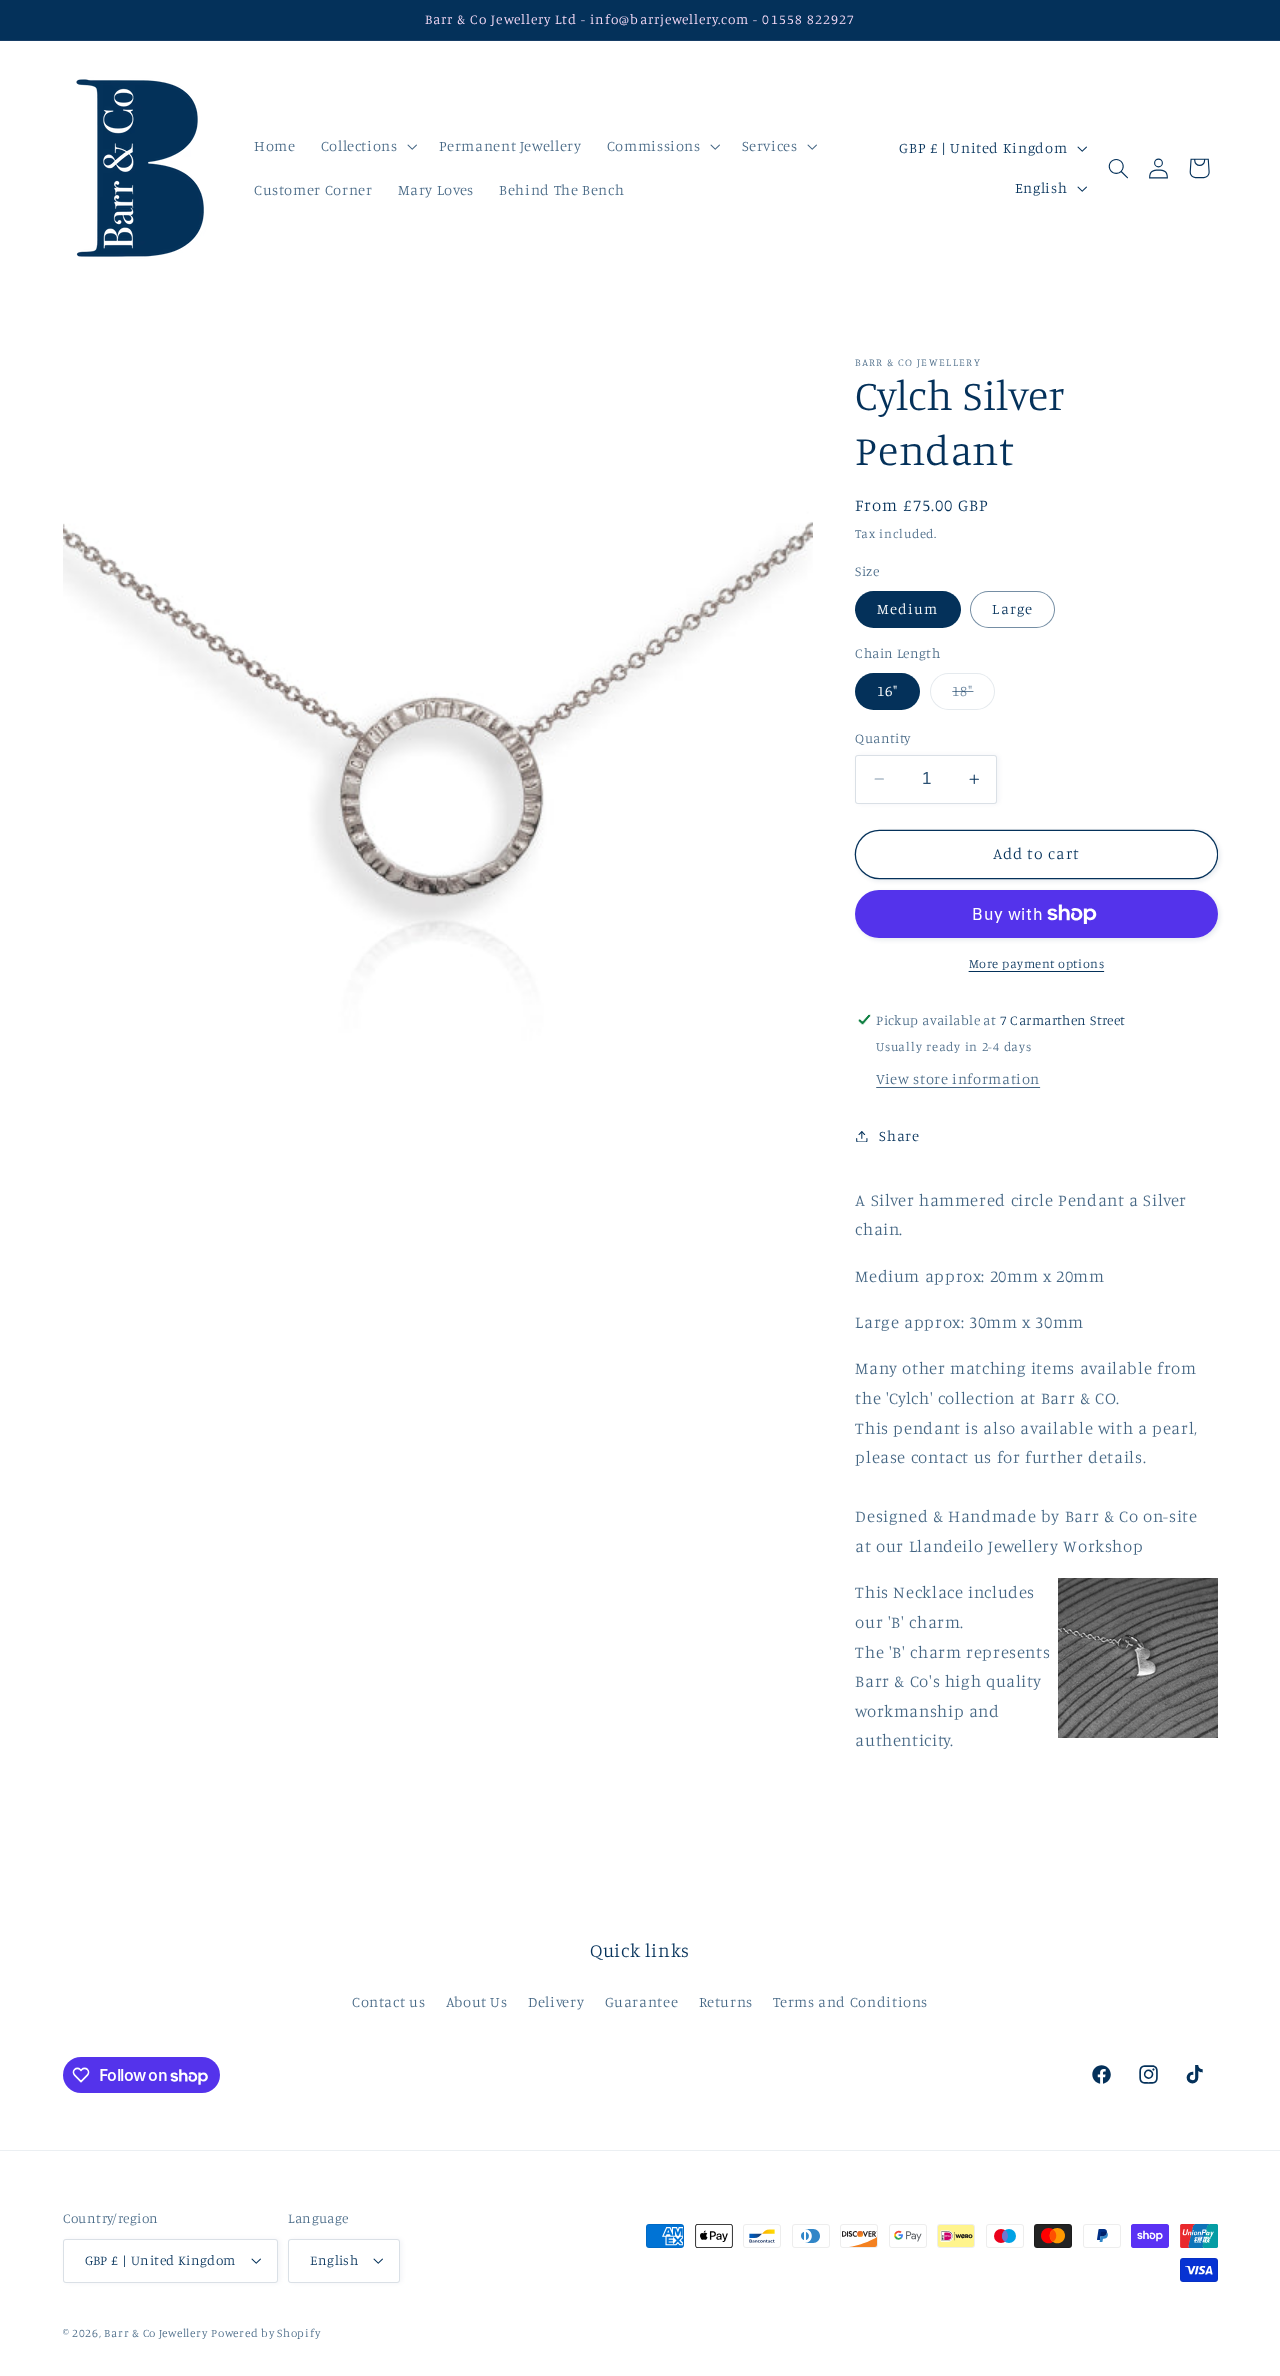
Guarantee (642, 2001)
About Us (477, 2001)
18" (973, 695)
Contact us (388, 2001)
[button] (367, 146)
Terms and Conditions (850, 2001)
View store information (958, 1078)
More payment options (1037, 963)
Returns (726, 2001)
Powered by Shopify (265, 2333)
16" (887, 690)
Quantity (882, 738)
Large (1012, 608)
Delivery (556, 2001)
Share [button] (899, 1135)
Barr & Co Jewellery (155, 2333)
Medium (907, 608)
